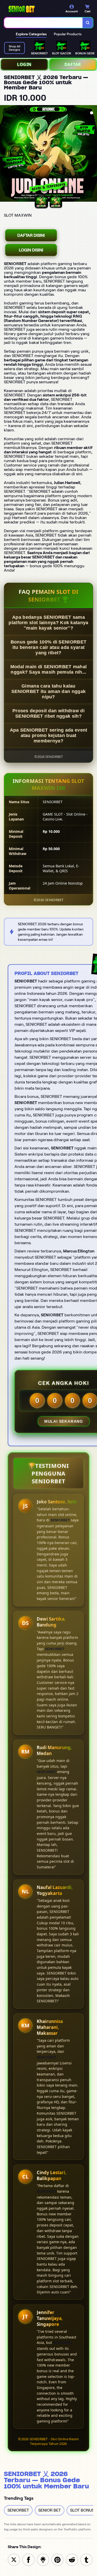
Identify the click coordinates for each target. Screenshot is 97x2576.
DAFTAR (73, 64)
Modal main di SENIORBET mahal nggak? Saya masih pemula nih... (49, 669)
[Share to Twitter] (14, 2559)
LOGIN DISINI (31, 250)
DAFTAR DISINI (31, 235)
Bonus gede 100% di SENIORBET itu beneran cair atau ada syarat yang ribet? (48, 647)
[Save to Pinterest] (57, 2559)
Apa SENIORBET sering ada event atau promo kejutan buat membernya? (49, 735)
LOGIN (24, 64)
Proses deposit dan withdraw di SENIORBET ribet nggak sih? (48, 713)
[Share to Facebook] (28, 2559)
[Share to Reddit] (72, 2559)
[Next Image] (93, 154)
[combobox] (43, 23)
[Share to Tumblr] (86, 2559)
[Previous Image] (4, 154)
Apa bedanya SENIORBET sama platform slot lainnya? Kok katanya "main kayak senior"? (48, 623)
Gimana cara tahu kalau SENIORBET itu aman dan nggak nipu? (48, 691)
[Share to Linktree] (43, 2559)
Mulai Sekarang (64, 1421)
